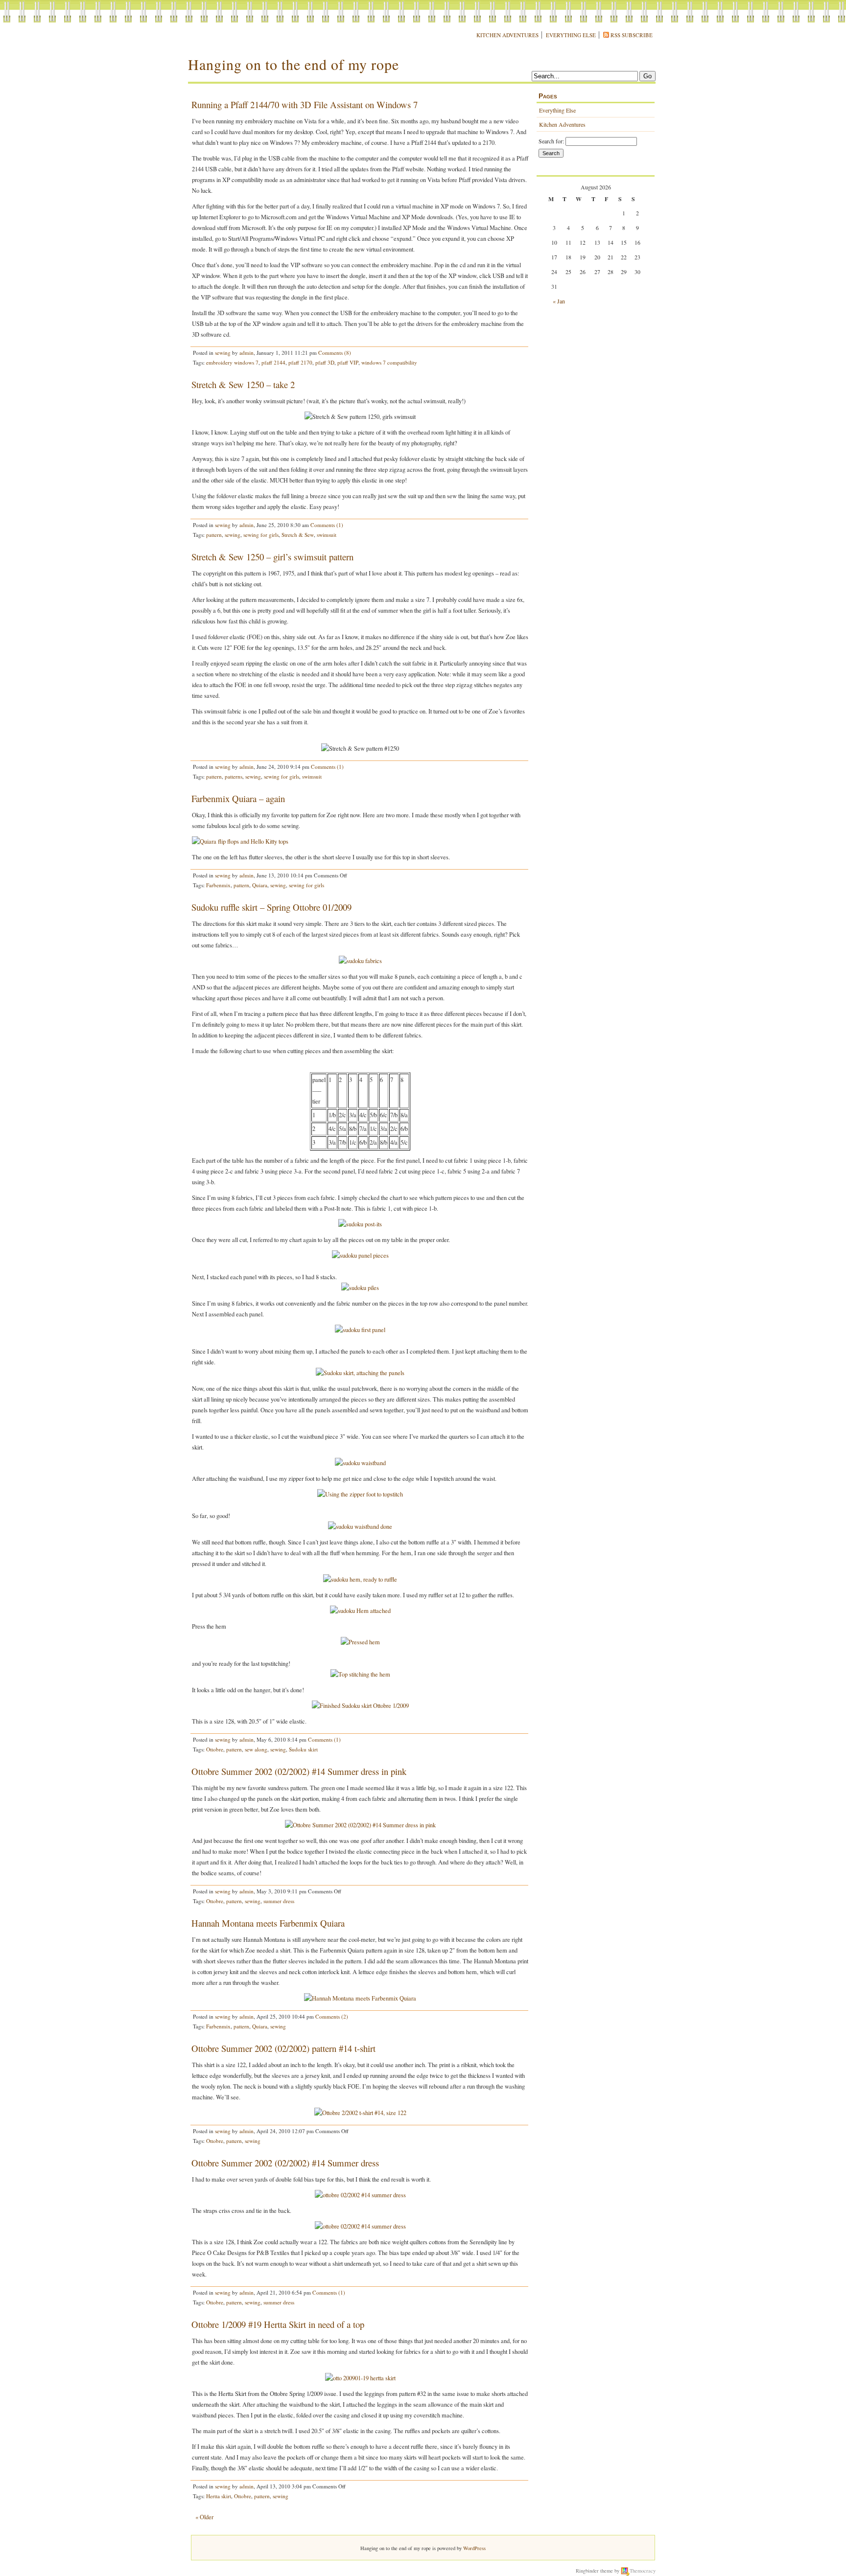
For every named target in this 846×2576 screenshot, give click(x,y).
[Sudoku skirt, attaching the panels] (360, 1373)
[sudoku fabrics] (360, 961)
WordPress (474, 2548)
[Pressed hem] (360, 1642)
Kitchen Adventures (507, 35)
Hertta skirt (219, 2496)
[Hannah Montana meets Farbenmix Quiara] (360, 1998)
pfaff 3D (325, 362)
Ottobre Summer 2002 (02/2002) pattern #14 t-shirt (283, 2048)
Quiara (260, 885)
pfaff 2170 (300, 362)
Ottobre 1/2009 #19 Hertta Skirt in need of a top (278, 2324)
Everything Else (571, 35)
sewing (223, 353)
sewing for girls (261, 535)
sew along (256, 1749)
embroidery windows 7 (232, 362)
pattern (214, 535)
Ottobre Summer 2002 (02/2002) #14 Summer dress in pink (299, 1771)
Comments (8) (335, 353)
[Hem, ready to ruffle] (360, 1579)
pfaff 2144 (273, 362)
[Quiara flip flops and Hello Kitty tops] (240, 841)
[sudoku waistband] (360, 1463)
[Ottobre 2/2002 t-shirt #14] (360, 2113)
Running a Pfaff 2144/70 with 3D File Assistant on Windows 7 (305, 104)
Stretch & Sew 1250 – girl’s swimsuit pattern (272, 557)
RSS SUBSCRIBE (632, 35)
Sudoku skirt (303, 1749)
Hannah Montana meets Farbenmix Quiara (268, 1923)
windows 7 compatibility (389, 362)
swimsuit (327, 535)
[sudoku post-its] (360, 1224)
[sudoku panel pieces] (360, 1255)
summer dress (279, 1901)
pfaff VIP (348, 362)
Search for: (551, 141)
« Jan (559, 301)
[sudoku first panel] (360, 1330)
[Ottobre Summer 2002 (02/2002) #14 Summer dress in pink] (360, 1825)
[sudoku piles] (360, 1288)
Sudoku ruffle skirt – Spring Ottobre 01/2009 (271, 907)
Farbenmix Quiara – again (238, 798)
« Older (204, 2517)
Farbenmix (218, 885)
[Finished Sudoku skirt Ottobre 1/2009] (360, 1706)
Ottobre (215, 1749)
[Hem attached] (360, 1611)
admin (247, 353)
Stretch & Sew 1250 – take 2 (243, 384)
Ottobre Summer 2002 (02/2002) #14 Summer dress (285, 2163)
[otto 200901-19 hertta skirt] (360, 2378)
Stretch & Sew (298, 535)
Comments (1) (327, 525)
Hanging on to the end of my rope (294, 64)
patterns (234, 776)
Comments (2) (332, 2016)
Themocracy (643, 2571)
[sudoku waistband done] (360, 1527)
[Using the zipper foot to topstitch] (360, 1494)
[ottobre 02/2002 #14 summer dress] (360, 2195)
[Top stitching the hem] (360, 1674)
